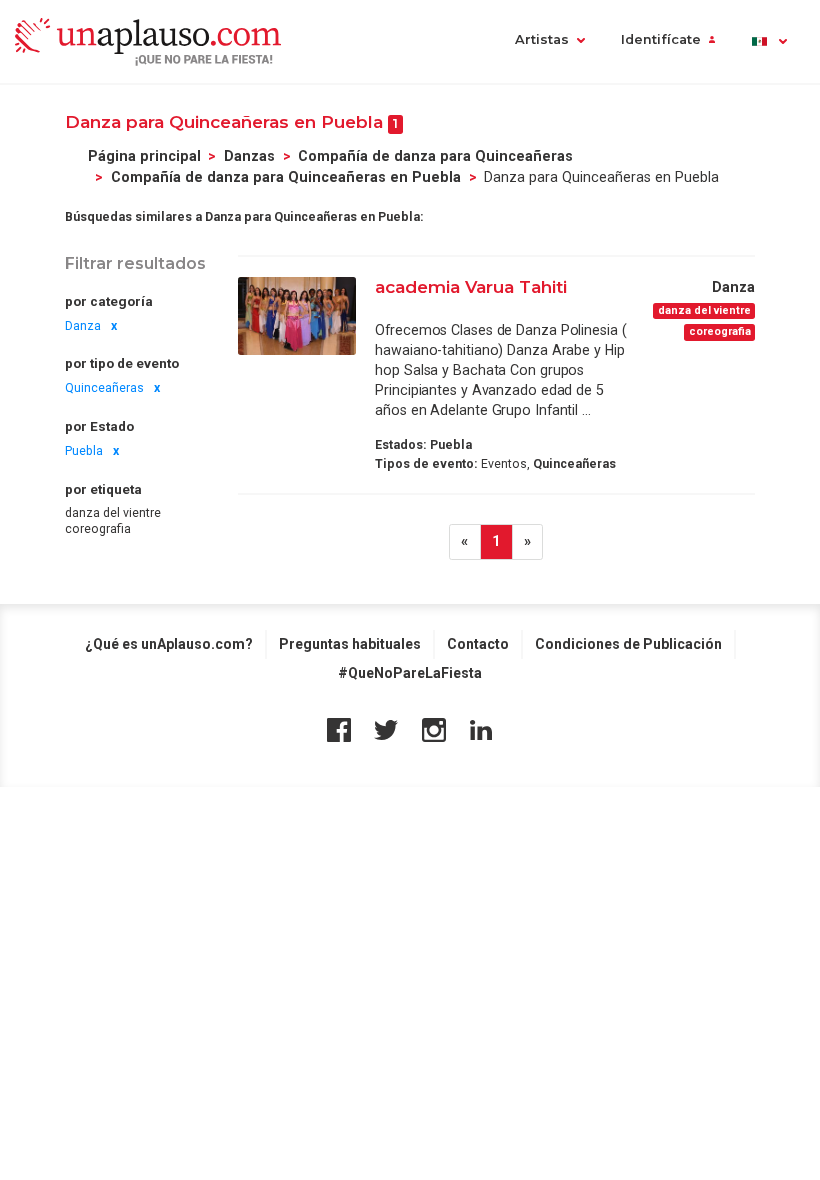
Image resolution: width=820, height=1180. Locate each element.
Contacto (478, 644)
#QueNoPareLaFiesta (410, 673)
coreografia (98, 529)
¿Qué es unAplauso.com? (169, 644)
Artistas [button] (542, 39)
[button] (768, 41)
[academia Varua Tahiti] (297, 315)
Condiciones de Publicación (628, 644)
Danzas (249, 156)
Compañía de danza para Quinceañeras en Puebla (286, 177)
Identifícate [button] (661, 39)
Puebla (84, 451)
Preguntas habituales (350, 644)
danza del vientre (113, 513)
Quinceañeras (104, 388)
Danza (83, 326)
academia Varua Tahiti (471, 286)
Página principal (144, 156)
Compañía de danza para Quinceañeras (435, 156)
